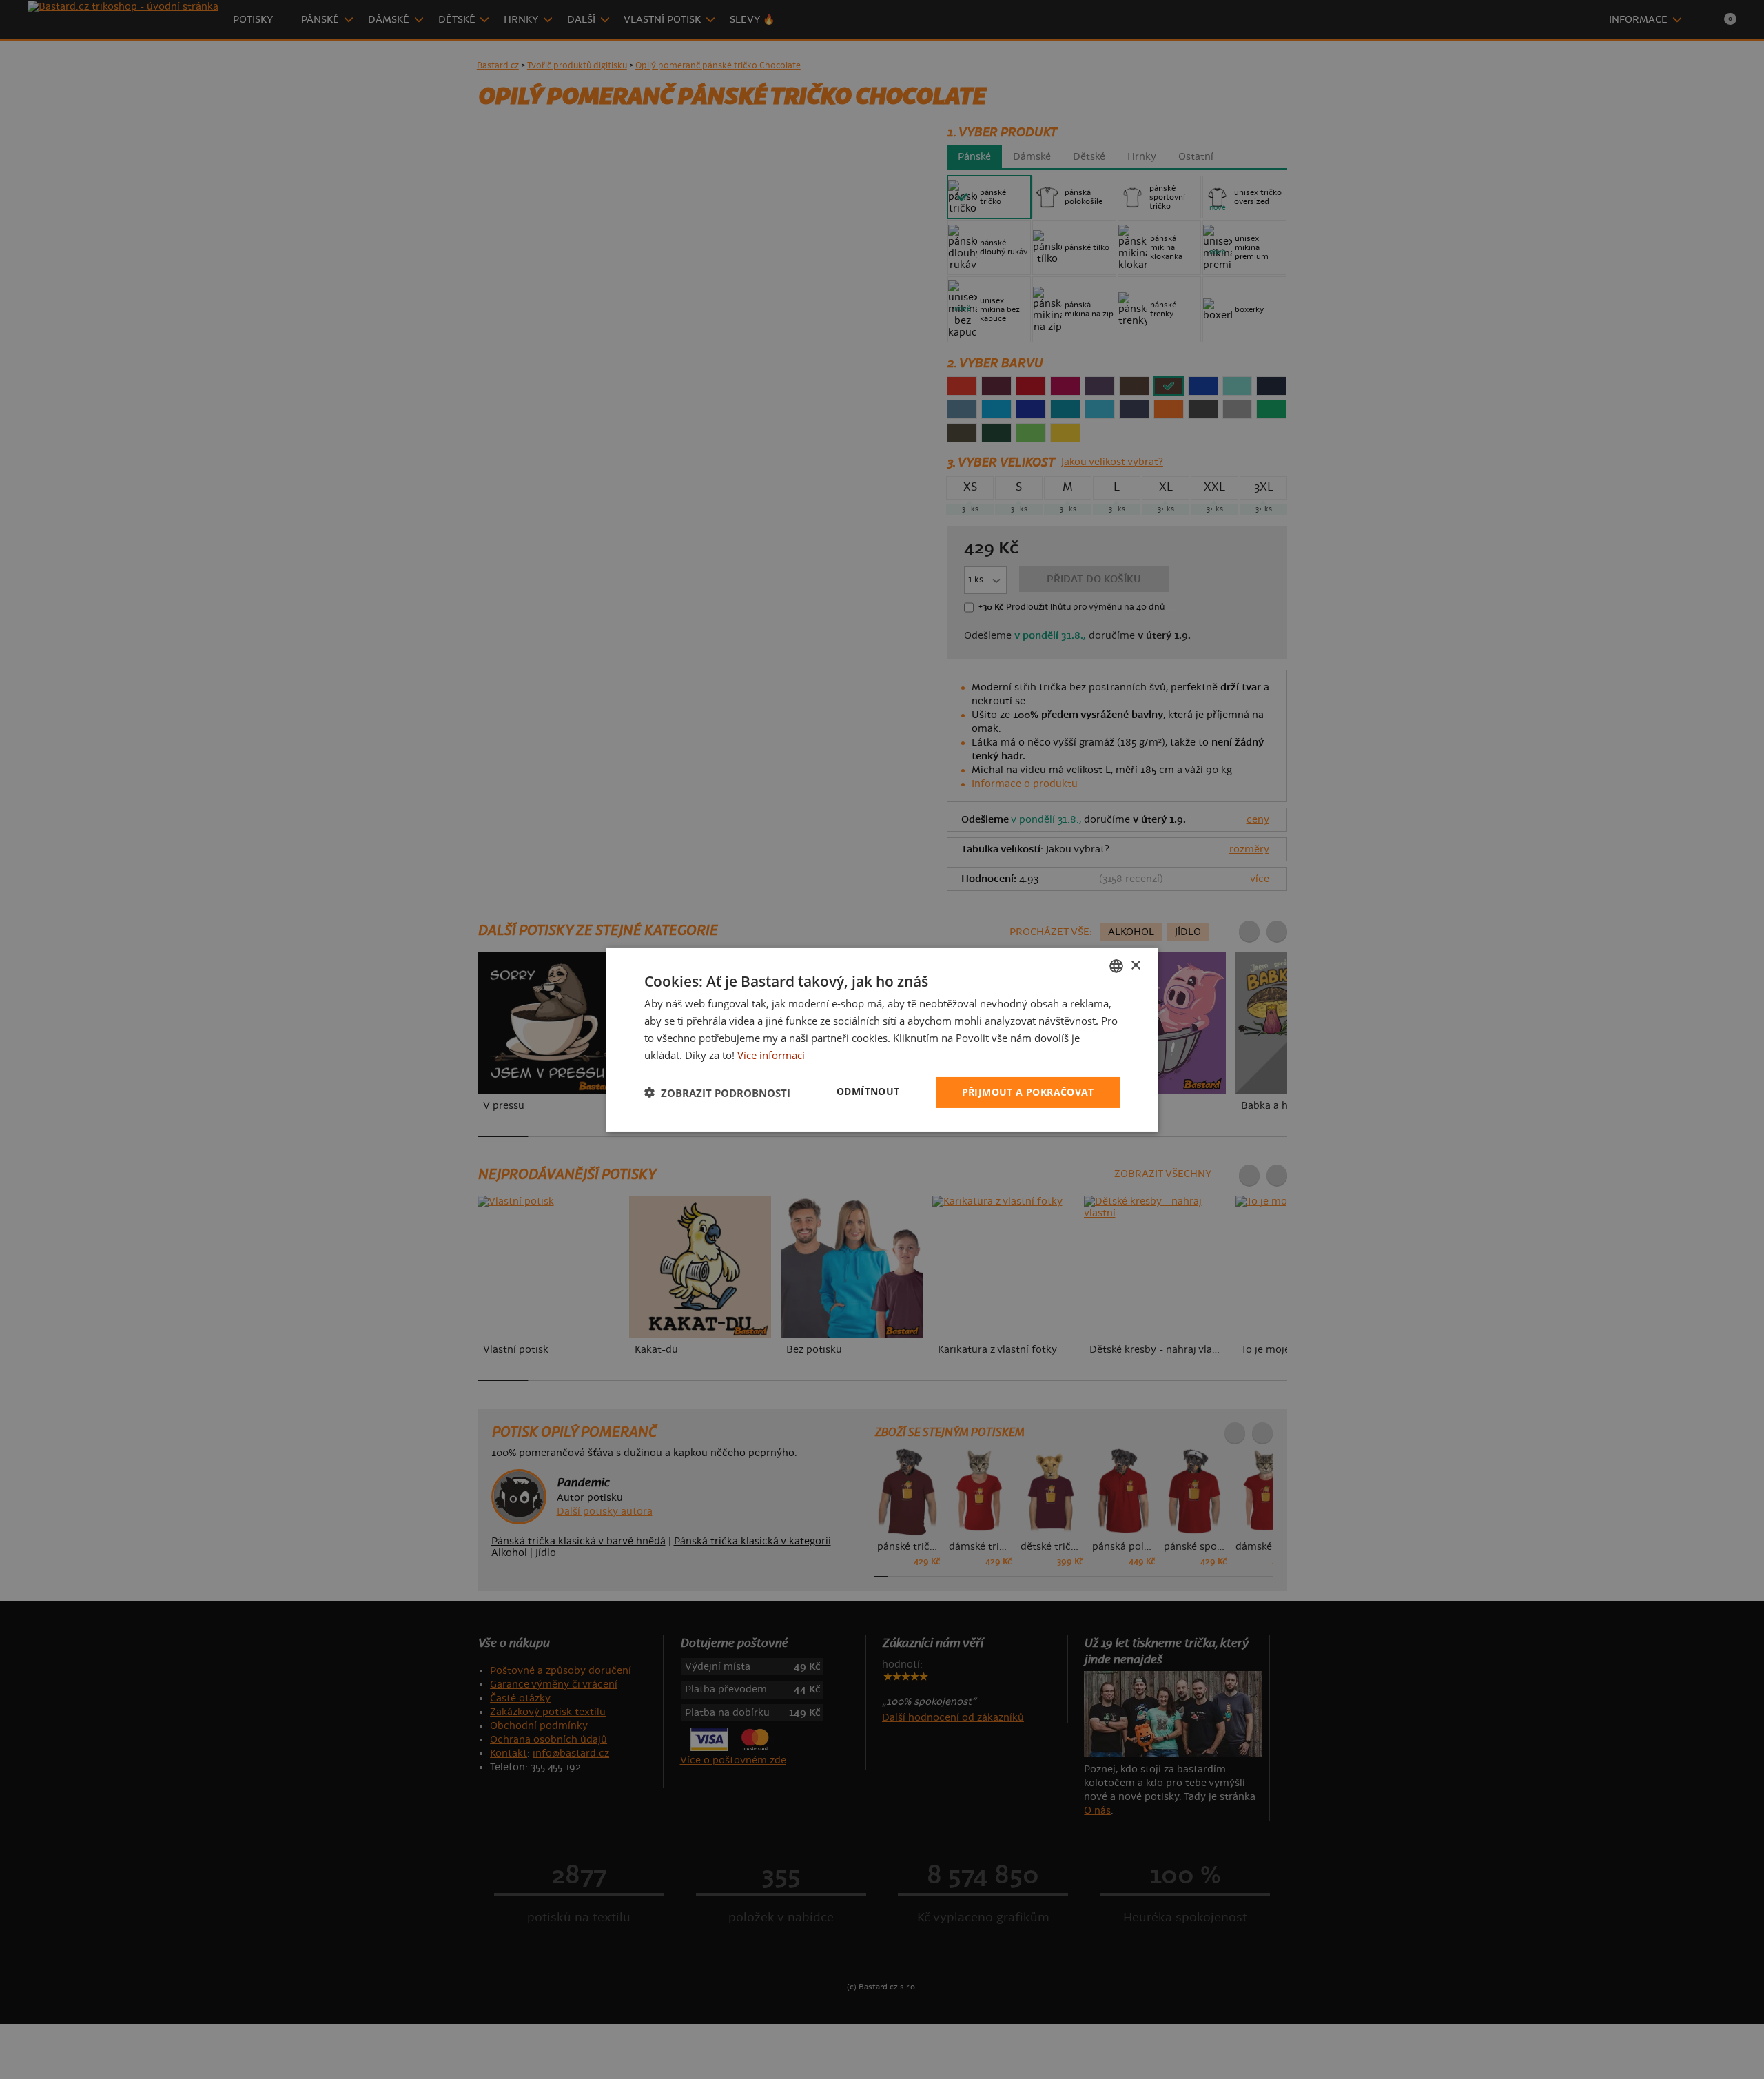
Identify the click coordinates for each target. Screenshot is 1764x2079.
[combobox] (1116, 965)
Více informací (771, 1054)
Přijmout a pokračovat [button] (1028, 1092)
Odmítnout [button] (868, 1091)
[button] (717, 1092)
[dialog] (882, 1039)
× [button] (1135, 965)
